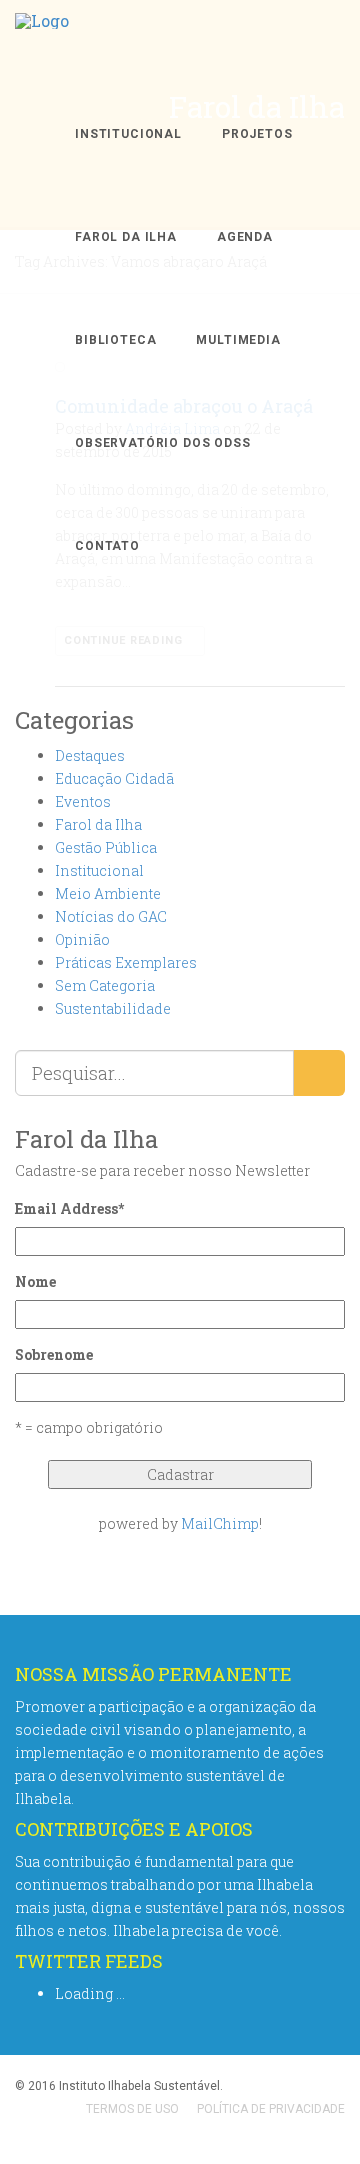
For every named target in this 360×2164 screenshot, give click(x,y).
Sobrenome (54, 1354)
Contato (107, 546)
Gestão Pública (106, 847)
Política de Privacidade (271, 2109)
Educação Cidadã (114, 778)
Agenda (245, 237)
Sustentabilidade (113, 1008)
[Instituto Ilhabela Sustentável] (42, 41)
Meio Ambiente (108, 893)
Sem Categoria (105, 985)
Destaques (90, 755)
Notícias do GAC (111, 916)
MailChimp (220, 1523)
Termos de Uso (132, 2109)
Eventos (83, 801)
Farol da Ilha (126, 237)
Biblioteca (115, 340)
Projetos (257, 134)
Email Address (69, 1208)
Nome (35, 1281)
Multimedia (238, 340)
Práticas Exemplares (126, 962)
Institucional (128, 134)
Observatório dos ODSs (163, 443)
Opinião (82, 939)
